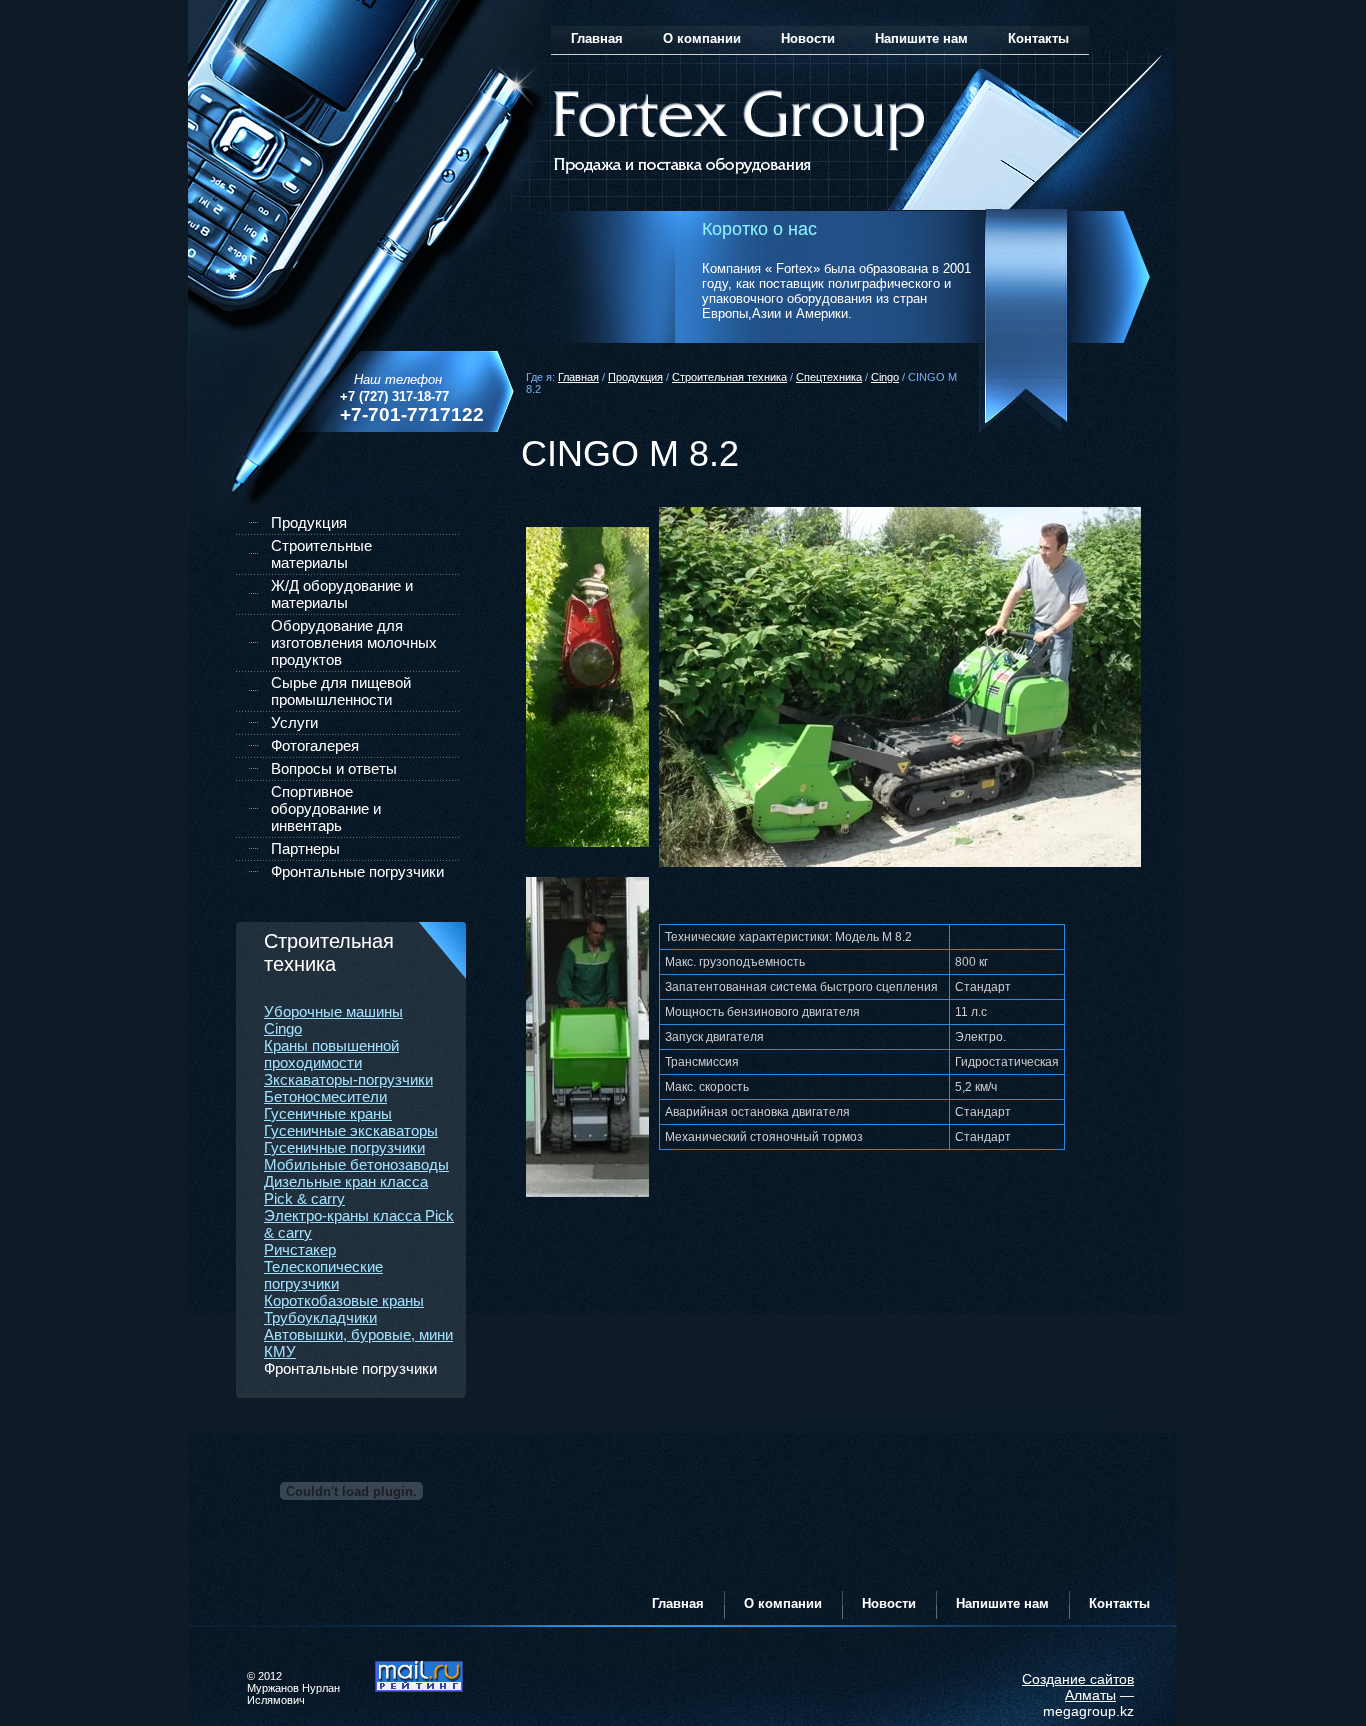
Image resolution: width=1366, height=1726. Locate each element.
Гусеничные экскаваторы (351, 1130)
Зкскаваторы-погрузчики (348, 1079)
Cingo (885, 377)
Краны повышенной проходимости (331, 1054)
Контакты (1038, 38)
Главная (578, 377)
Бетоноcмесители (325, 1096)
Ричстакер (300, 1249)
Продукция (635, 377)
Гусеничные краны (328, 1113)
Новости (808, 38)
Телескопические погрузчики (323, 1275)
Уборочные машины (333, 1011)
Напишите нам (921, 38)
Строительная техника (729, 377)
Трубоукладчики (320, 1317)
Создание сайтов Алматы (1078, 1687)
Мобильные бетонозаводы (356, 1164)
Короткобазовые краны (344, 1300)
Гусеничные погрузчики (344, 1147)
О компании (702, 38)
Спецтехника (829, 377)
